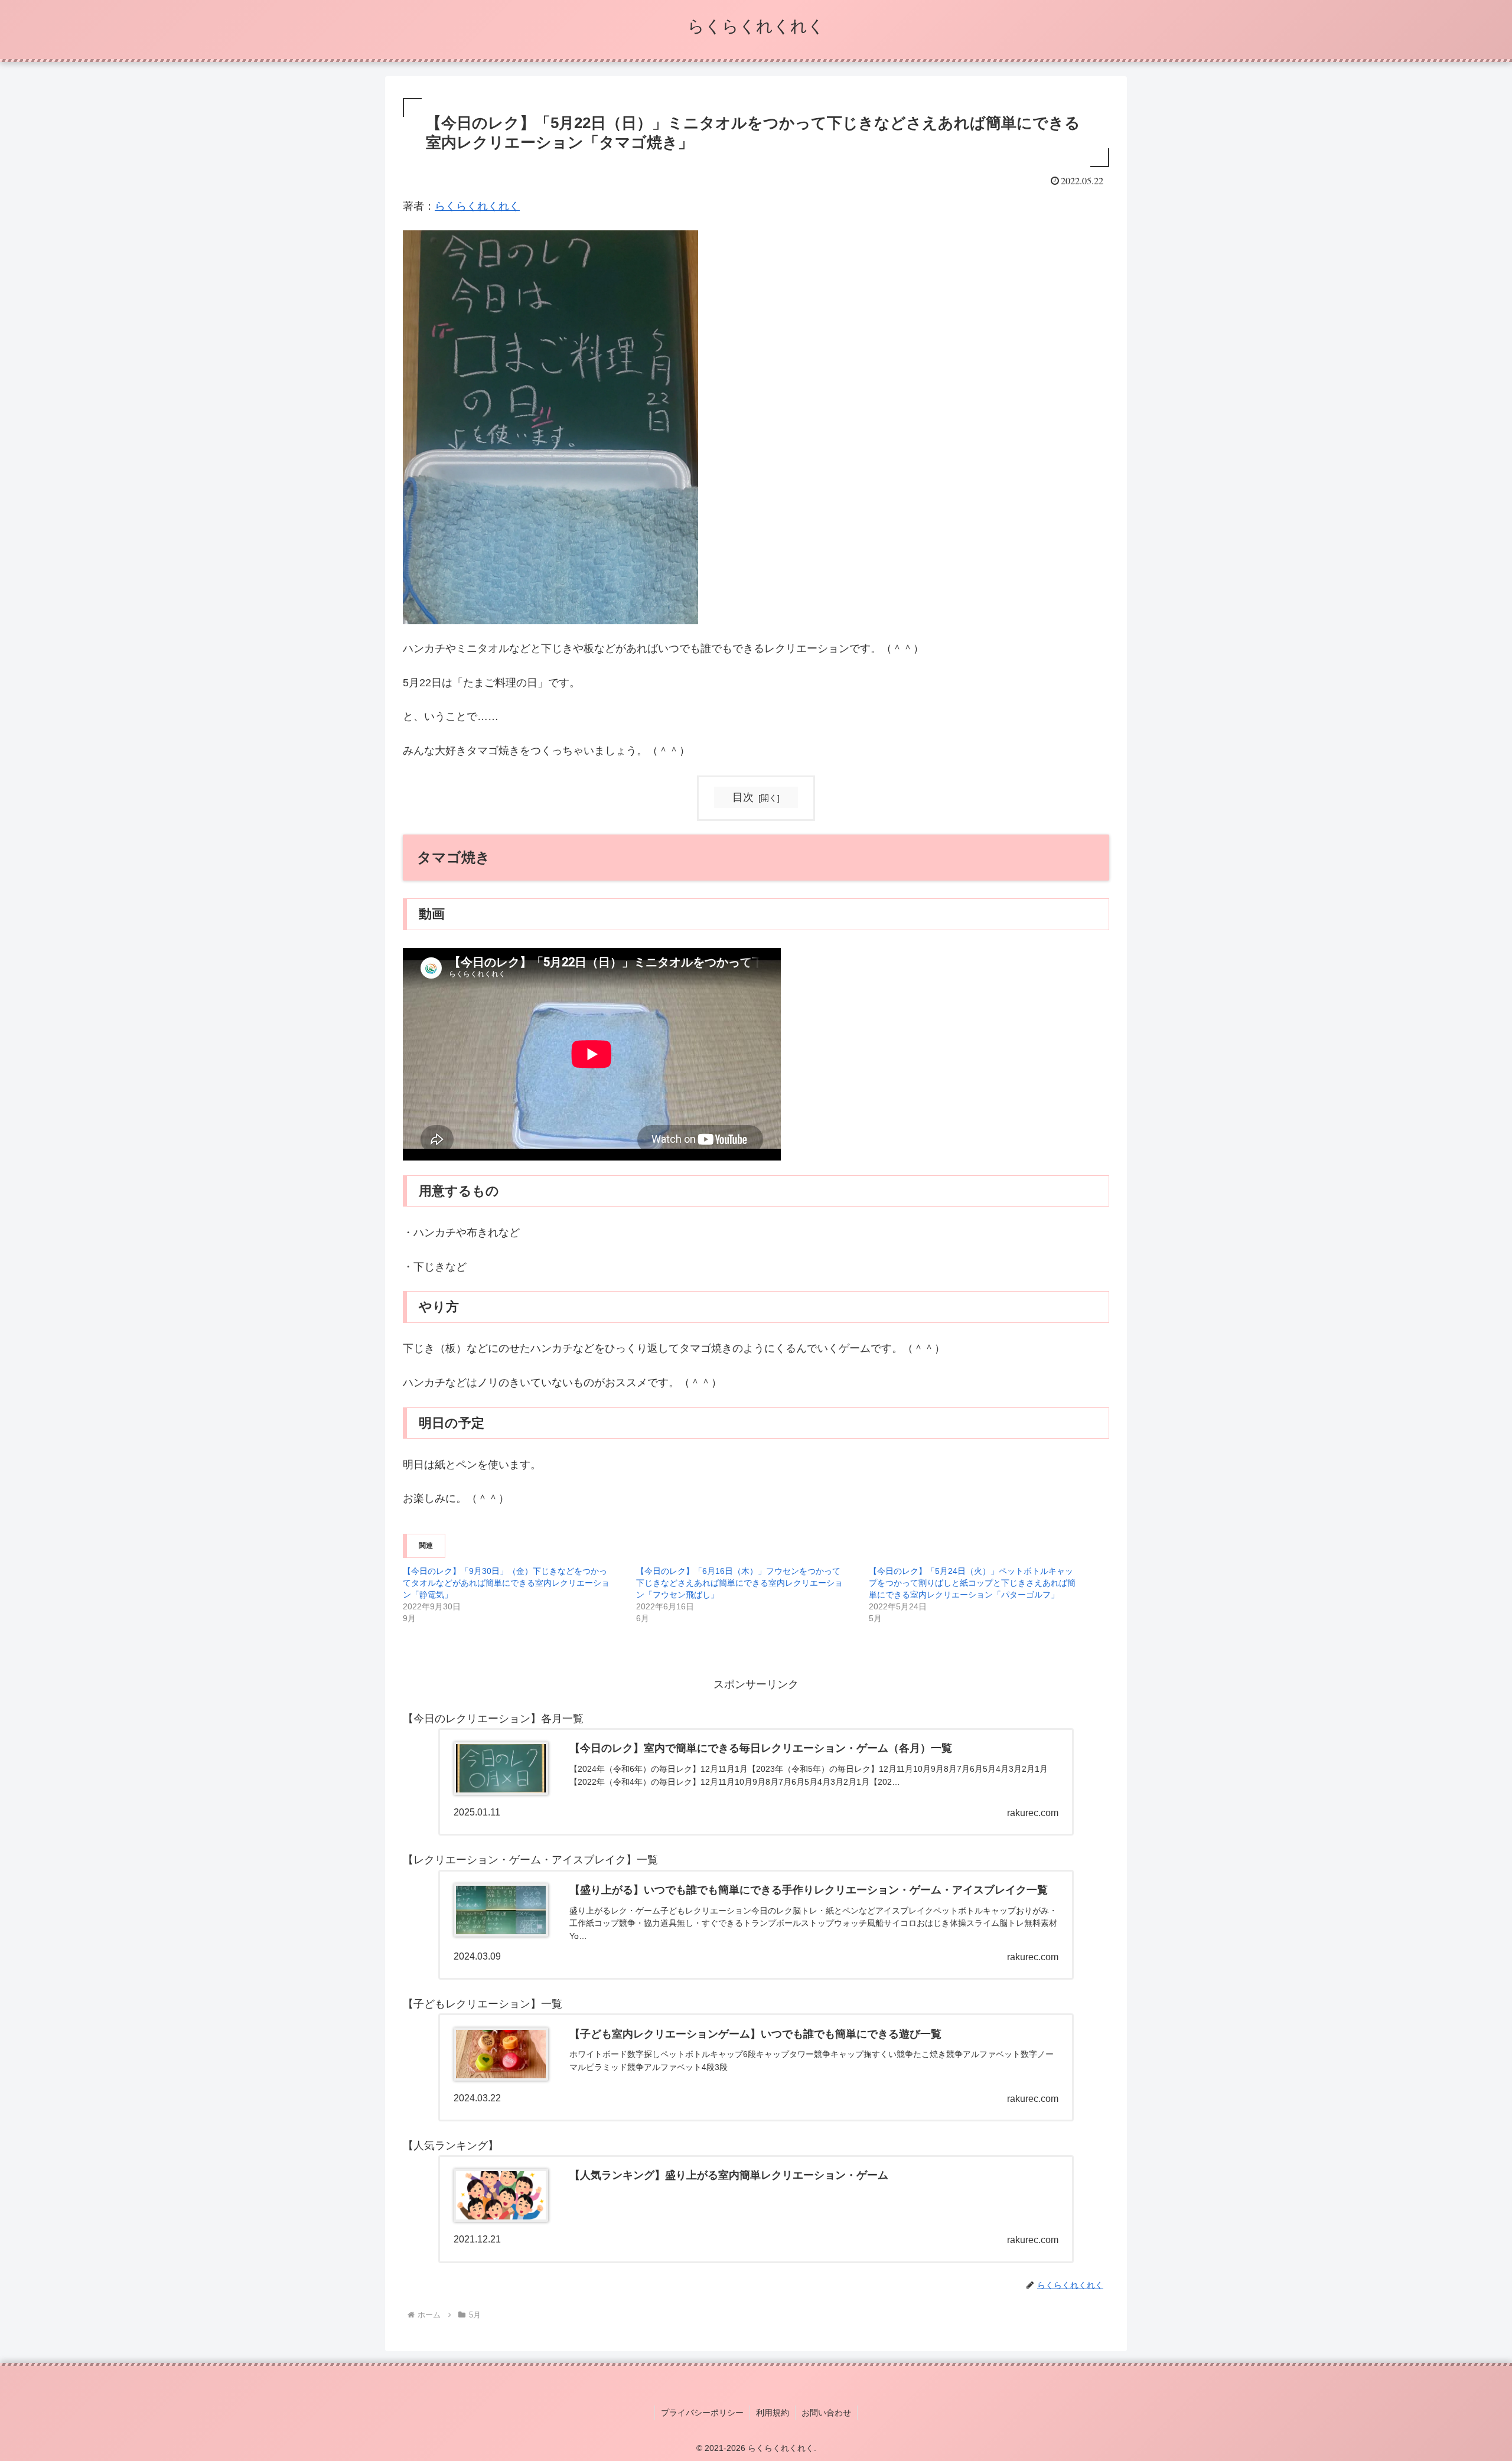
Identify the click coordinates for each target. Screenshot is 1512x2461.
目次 (743, 797)
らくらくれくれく (477, 206)
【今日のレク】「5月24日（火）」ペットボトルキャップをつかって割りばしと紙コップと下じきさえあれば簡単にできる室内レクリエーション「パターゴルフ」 (972, 1583)
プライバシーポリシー (702, 2413)
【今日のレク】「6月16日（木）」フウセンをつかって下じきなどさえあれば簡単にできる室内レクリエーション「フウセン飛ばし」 (739, 1583)
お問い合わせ (826, 2413)
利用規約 (773, 2413)
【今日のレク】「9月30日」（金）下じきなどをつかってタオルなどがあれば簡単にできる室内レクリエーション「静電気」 (506, 1583)
